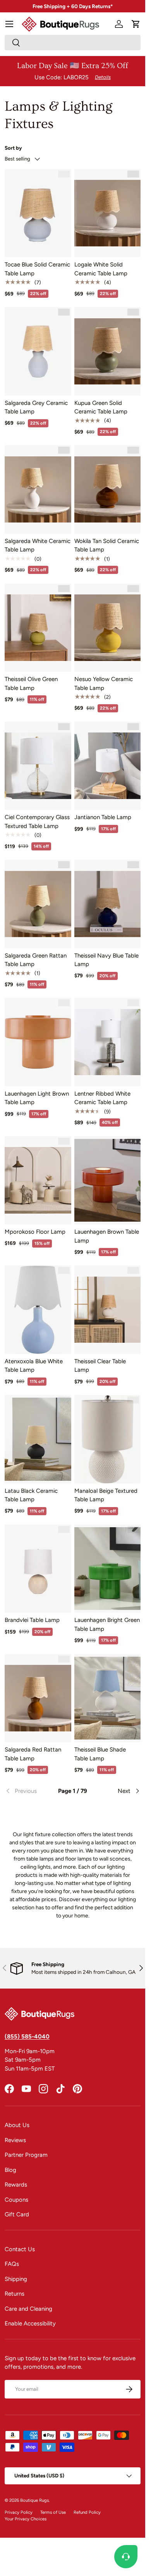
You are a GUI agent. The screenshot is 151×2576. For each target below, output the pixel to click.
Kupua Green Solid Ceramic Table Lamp (101, 407)
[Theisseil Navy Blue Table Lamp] (108, 904)
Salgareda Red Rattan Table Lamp (33, 1754)
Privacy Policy (19, 2512)
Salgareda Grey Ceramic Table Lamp (36, 407)
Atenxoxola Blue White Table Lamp (34, 1366)
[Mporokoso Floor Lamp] (38, 1180)
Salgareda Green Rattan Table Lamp (36, 960)
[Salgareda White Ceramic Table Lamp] (38, 489)
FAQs (12, 2264)
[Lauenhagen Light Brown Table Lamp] (38, 1042)
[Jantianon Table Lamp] (108, 766)
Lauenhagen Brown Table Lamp (107, 1236)
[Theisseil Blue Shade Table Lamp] (108, 1698)
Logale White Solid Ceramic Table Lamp (101, 269)
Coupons (16, 2200)
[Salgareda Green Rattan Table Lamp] (38, 904)
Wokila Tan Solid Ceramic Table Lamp (107, 545)
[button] (136, 24)
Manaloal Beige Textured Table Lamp (106, 1495)
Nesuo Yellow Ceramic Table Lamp (104, 684)
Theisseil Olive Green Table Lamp (31, 684)
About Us (17, 2125)
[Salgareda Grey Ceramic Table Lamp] (38, 351)
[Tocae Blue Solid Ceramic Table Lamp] (38, 213)
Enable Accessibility (30, 2323)
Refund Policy (87, 2512)
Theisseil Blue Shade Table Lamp (100, 1754)
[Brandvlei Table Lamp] (38, 1569)
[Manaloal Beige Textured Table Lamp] (108, 1439)
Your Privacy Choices (26, 2519)
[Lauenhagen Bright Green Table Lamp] (108, 1569)
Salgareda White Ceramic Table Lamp (38, 545)
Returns (15, 2294)
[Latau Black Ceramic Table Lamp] (38, 1439)
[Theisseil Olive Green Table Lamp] (38, 628)
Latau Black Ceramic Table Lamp (31, 1495)
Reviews (15, 2140)
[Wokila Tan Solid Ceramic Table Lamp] (108, 489)
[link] (27, 1791)
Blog (10, 2170)
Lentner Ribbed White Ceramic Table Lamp (102, 1098)
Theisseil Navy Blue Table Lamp (106, 960)
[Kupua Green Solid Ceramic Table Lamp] (108, 351)
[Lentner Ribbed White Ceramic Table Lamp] (108, 1042)
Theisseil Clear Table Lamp (100, 1366)
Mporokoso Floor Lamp (35, 1232)
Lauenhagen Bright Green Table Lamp (107, 1624)
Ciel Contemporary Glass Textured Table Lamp (37, 822)
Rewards (16, 2185)
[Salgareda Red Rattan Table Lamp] (38, 1698)
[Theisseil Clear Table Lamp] (108, 1310)
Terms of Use (53, 2512)
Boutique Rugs (34, 2500)
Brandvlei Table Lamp (32, 1620)
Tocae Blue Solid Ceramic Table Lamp (37, 269)
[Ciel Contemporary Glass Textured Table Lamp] (38, 766)
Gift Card (17, 2214)
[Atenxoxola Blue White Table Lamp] (38, 1310)
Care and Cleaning (28, 2309)
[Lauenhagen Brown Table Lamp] (108, 1180)
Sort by (13, 148)
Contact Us (20, 2249)
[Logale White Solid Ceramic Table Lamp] (108, 213)
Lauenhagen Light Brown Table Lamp (37, 1098)
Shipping (16, 2279)
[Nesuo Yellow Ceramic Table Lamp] (108, 628)
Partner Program (26, 2155)
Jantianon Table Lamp (103, 817)
